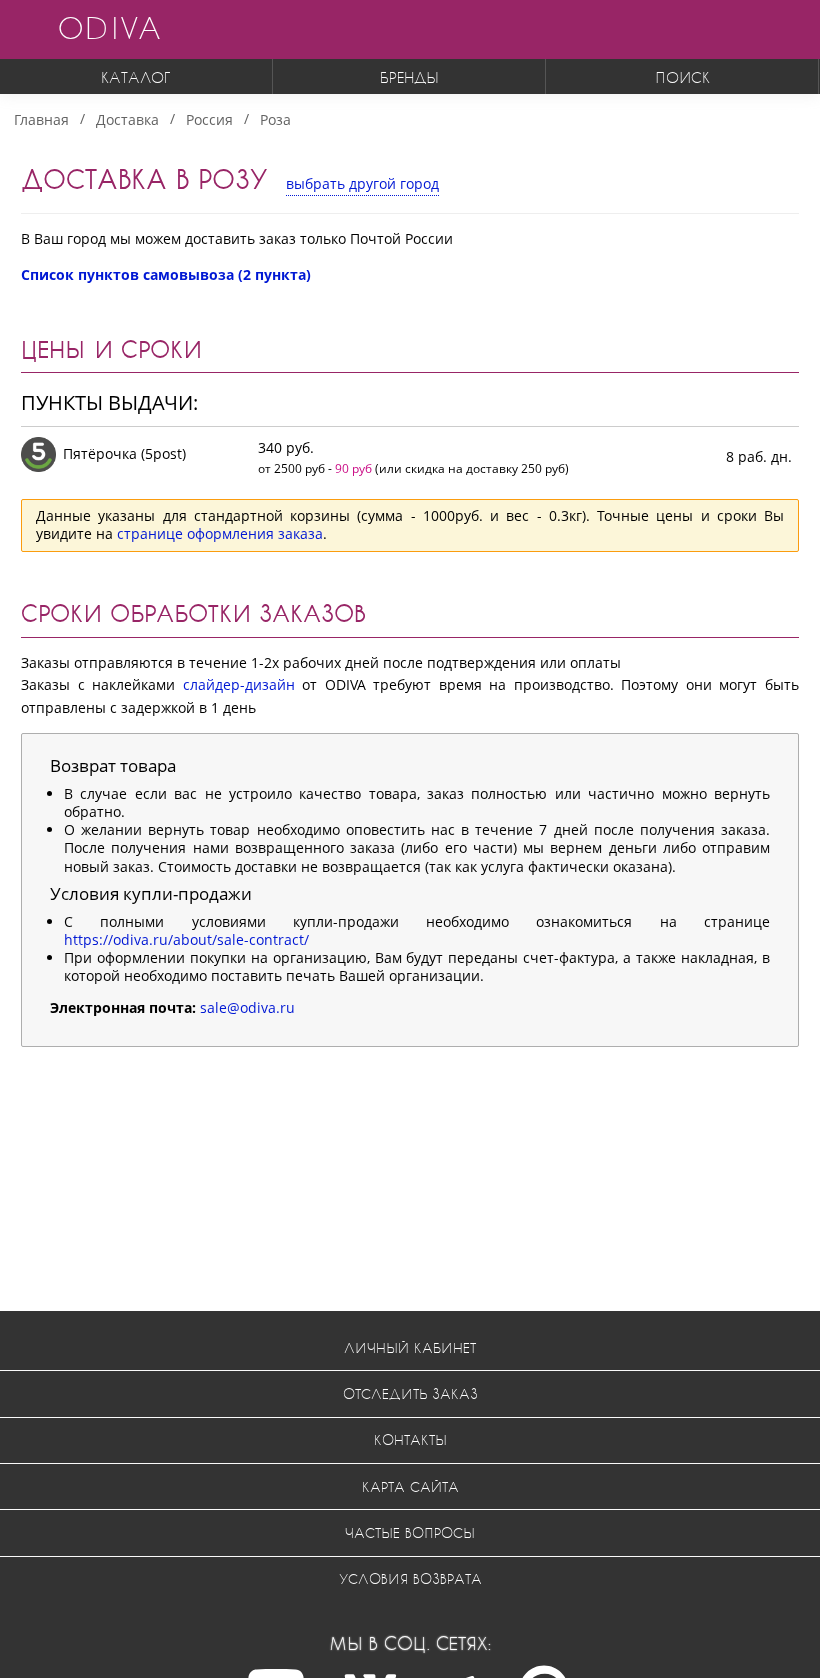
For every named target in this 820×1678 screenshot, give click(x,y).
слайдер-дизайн (239, 684)
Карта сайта (410, 1486)
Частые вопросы (410, 1532)
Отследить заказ (410, 1393)
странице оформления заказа (220, 533)
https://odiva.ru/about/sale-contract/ (186, 939)
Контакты (410, 1439)
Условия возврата (410, 1578)
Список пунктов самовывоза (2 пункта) (166, 274)
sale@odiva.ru (247, 1007)
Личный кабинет (410, 1347)
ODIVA (109, 27)
